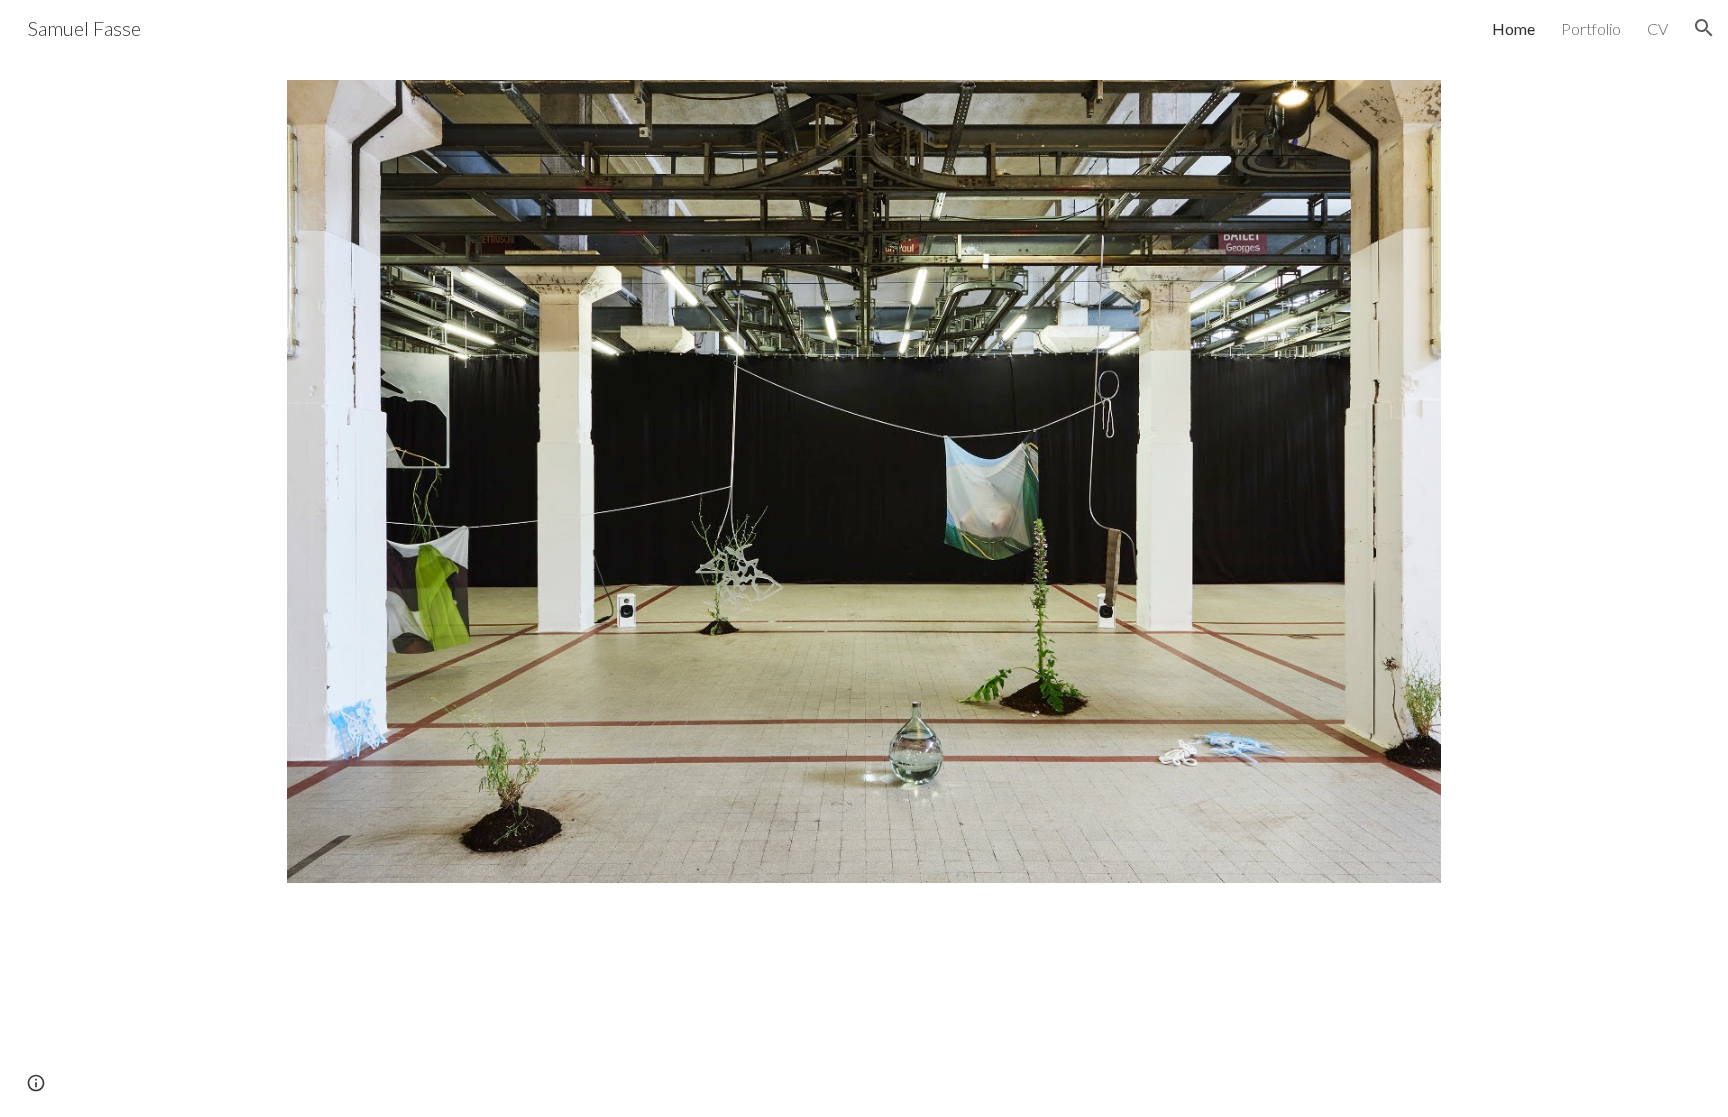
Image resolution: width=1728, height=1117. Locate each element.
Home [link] (1513, 28)
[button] (1704, 28)
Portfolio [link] (1591, 28)
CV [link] (1657, 28)
